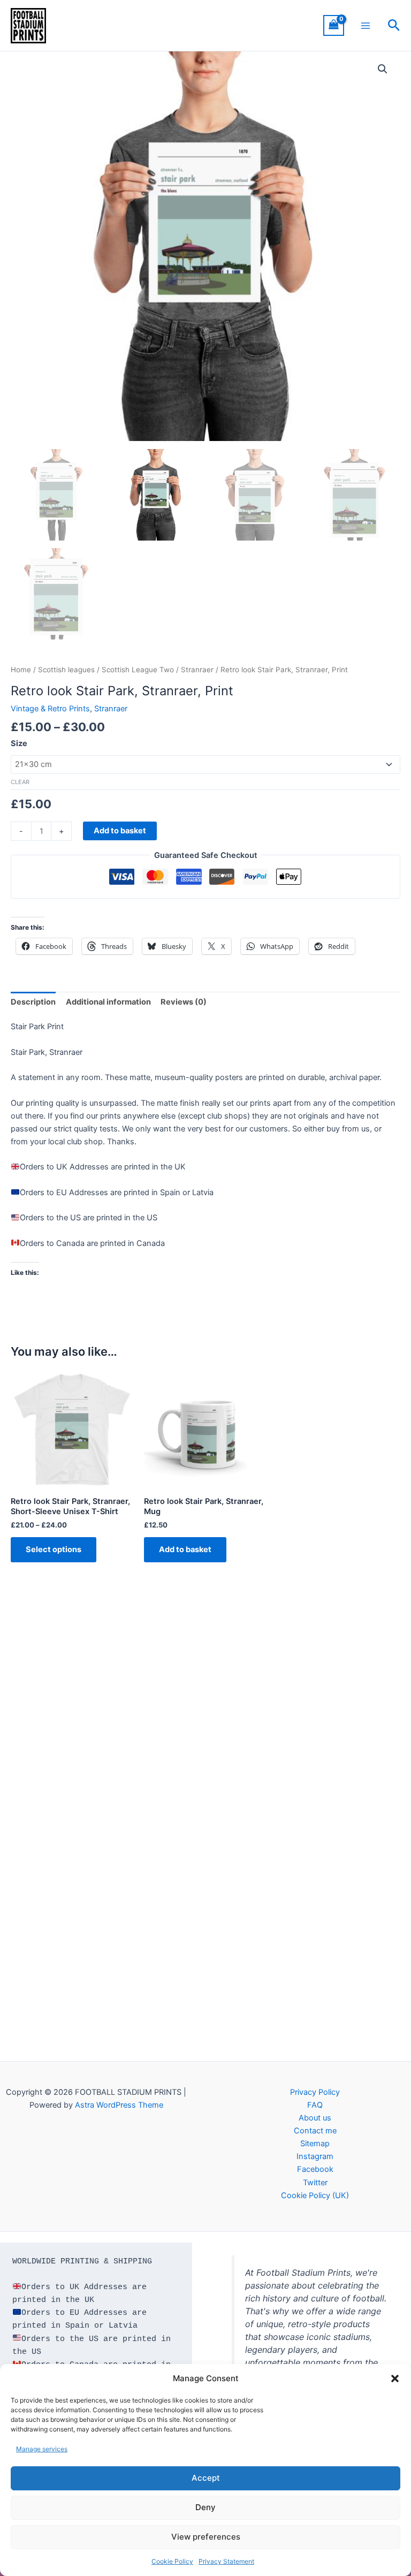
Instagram (315, 2156)
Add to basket (120, 831)
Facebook (315, 2169)
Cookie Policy (172, 2561)
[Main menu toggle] (366, 25)
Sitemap (315, 2144)
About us (315, 2118)
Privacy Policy (315, 2092)
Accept (206, 2478)
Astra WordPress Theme (119, 2105)
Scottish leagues (66, 670)
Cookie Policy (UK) (315, 2195)
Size (19, 743)
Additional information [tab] (108, 1002)
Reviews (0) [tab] (184, 1002)
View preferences (206, 2537)
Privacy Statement (226, 2561)
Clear (20, 782)
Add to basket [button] (185, 1549)
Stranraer (197, 670)
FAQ (315, 2105)
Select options (54, 1549)
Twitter (315, 2183)
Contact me (315, 2131)
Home (21, 670)
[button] (395, 2379)
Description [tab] (33, 1002)
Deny (205, 2507)
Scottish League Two (138, 670)
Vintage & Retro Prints (50, 709)
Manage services (42, 2449)
